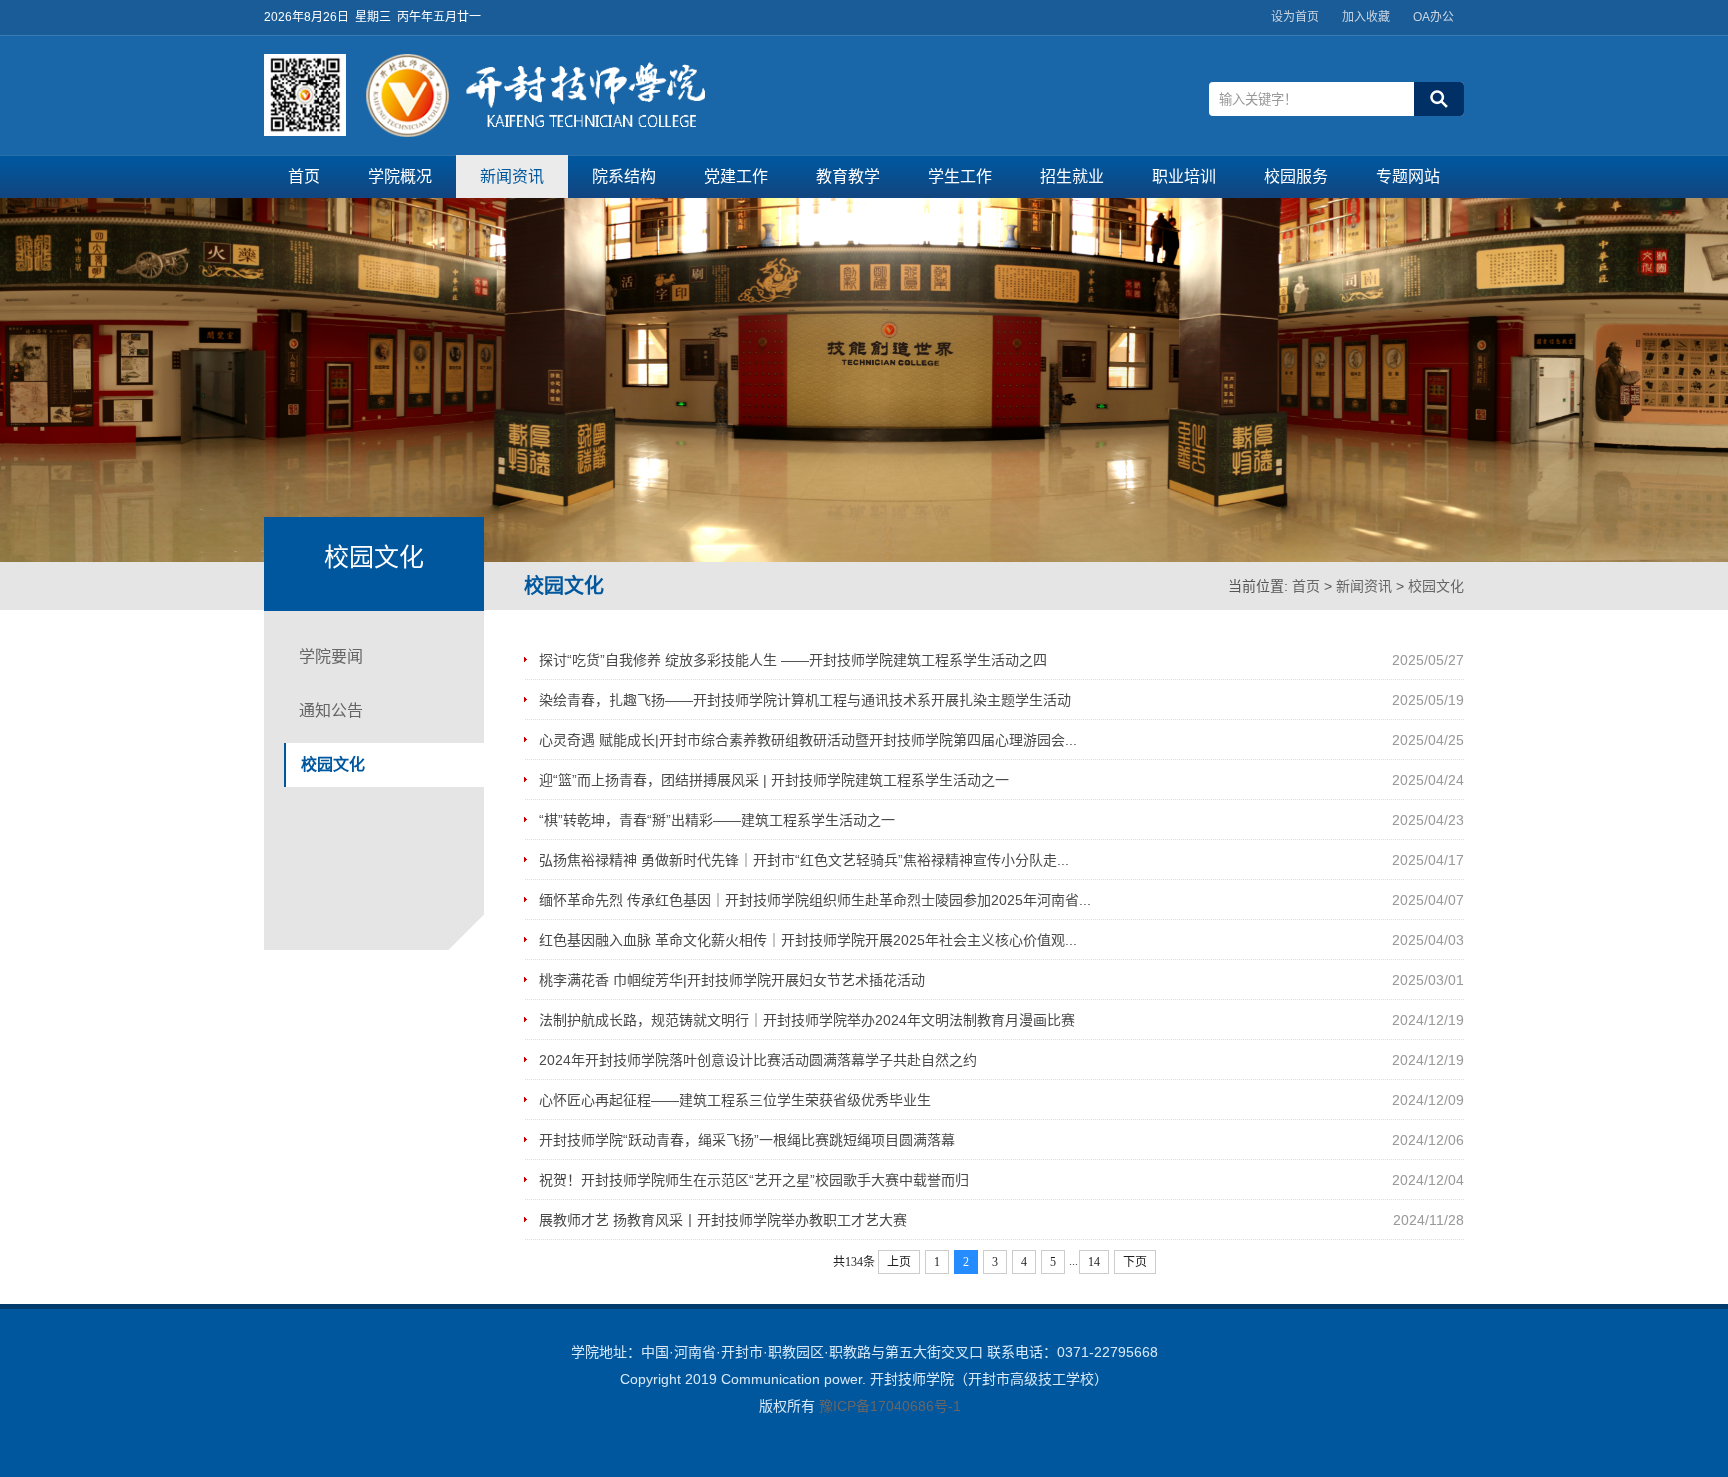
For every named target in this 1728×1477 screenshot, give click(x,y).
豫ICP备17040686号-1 (890, 1406)
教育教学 (848, 176)
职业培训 (1184, 176)
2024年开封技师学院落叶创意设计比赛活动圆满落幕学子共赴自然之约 (758, 1060)
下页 (1135, 1262)
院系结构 (624, 176)
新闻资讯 (512, 176)
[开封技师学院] (535, 132)
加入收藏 (1366, 17)
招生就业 (1072, 176)
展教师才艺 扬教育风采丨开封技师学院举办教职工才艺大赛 (723, 1220)
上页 (899, 1262)
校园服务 (1296, 176)
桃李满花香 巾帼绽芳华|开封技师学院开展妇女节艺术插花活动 (732, 980)
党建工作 (736, 176)
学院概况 (400, 176)
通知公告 (331, 710)
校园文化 (1436, 586)
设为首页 (1295, 17)
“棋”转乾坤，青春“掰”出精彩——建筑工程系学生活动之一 (717, 820)
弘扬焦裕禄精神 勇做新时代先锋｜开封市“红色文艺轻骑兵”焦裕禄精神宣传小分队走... (804, 860)
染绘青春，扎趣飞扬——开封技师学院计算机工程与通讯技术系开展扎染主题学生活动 (805, 700)
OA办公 (1433, 17)
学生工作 (960, 176)
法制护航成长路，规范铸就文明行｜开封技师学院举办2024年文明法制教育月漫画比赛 (807, 1020)
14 (1094, 1262)
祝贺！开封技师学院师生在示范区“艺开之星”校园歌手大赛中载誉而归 (754, 1180)
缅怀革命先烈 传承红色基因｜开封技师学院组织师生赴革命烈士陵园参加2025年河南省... (815, 900)
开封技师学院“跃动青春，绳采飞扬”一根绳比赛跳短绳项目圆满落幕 (747, 1140)
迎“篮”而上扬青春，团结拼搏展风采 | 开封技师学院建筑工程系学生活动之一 (774, 780)
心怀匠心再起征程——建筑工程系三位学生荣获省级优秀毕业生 (735, 1100)
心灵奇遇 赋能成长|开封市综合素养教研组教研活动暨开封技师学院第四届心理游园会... (808, 740)
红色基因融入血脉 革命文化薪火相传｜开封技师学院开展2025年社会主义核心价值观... (808, 940)
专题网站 (1408, 176)
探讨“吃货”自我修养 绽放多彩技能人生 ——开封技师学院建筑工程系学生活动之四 (793, 660)
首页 (304, 176)
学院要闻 (331, 656)
